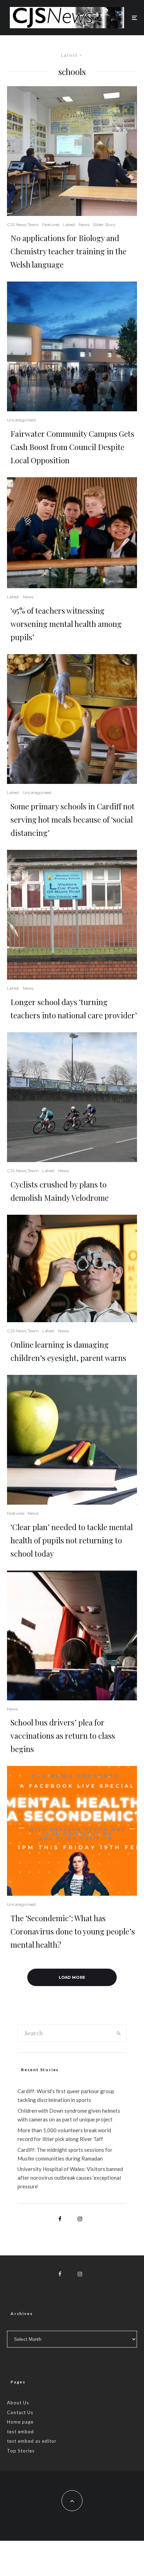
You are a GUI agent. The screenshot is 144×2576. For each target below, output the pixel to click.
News (84, 224)
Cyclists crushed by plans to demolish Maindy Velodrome (60, 1191)
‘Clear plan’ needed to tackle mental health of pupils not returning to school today (72, 1540)
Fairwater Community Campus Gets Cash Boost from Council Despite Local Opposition (72, 447)
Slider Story (104, 224)
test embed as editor (32, 2441)
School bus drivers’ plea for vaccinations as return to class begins (63, 1736)
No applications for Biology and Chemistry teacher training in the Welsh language (69, 251)
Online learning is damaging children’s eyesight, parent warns (68, 1351)
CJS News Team (23, 224)
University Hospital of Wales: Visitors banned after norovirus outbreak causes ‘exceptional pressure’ (70, 2178)
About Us (18, 2403)
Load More (72, 1977)
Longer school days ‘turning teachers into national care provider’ (74, 1009)
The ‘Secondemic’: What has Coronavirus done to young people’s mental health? (73, 1931)
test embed (20, 2432)
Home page (20, 2422)
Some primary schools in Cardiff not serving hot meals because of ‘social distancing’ (73, 819)
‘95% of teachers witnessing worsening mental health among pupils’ (66, 624)
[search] (119, 2033)
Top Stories (21, 2451)
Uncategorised (21, 420)
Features (51, 224)
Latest (69, 224)
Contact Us (20, 2412)
